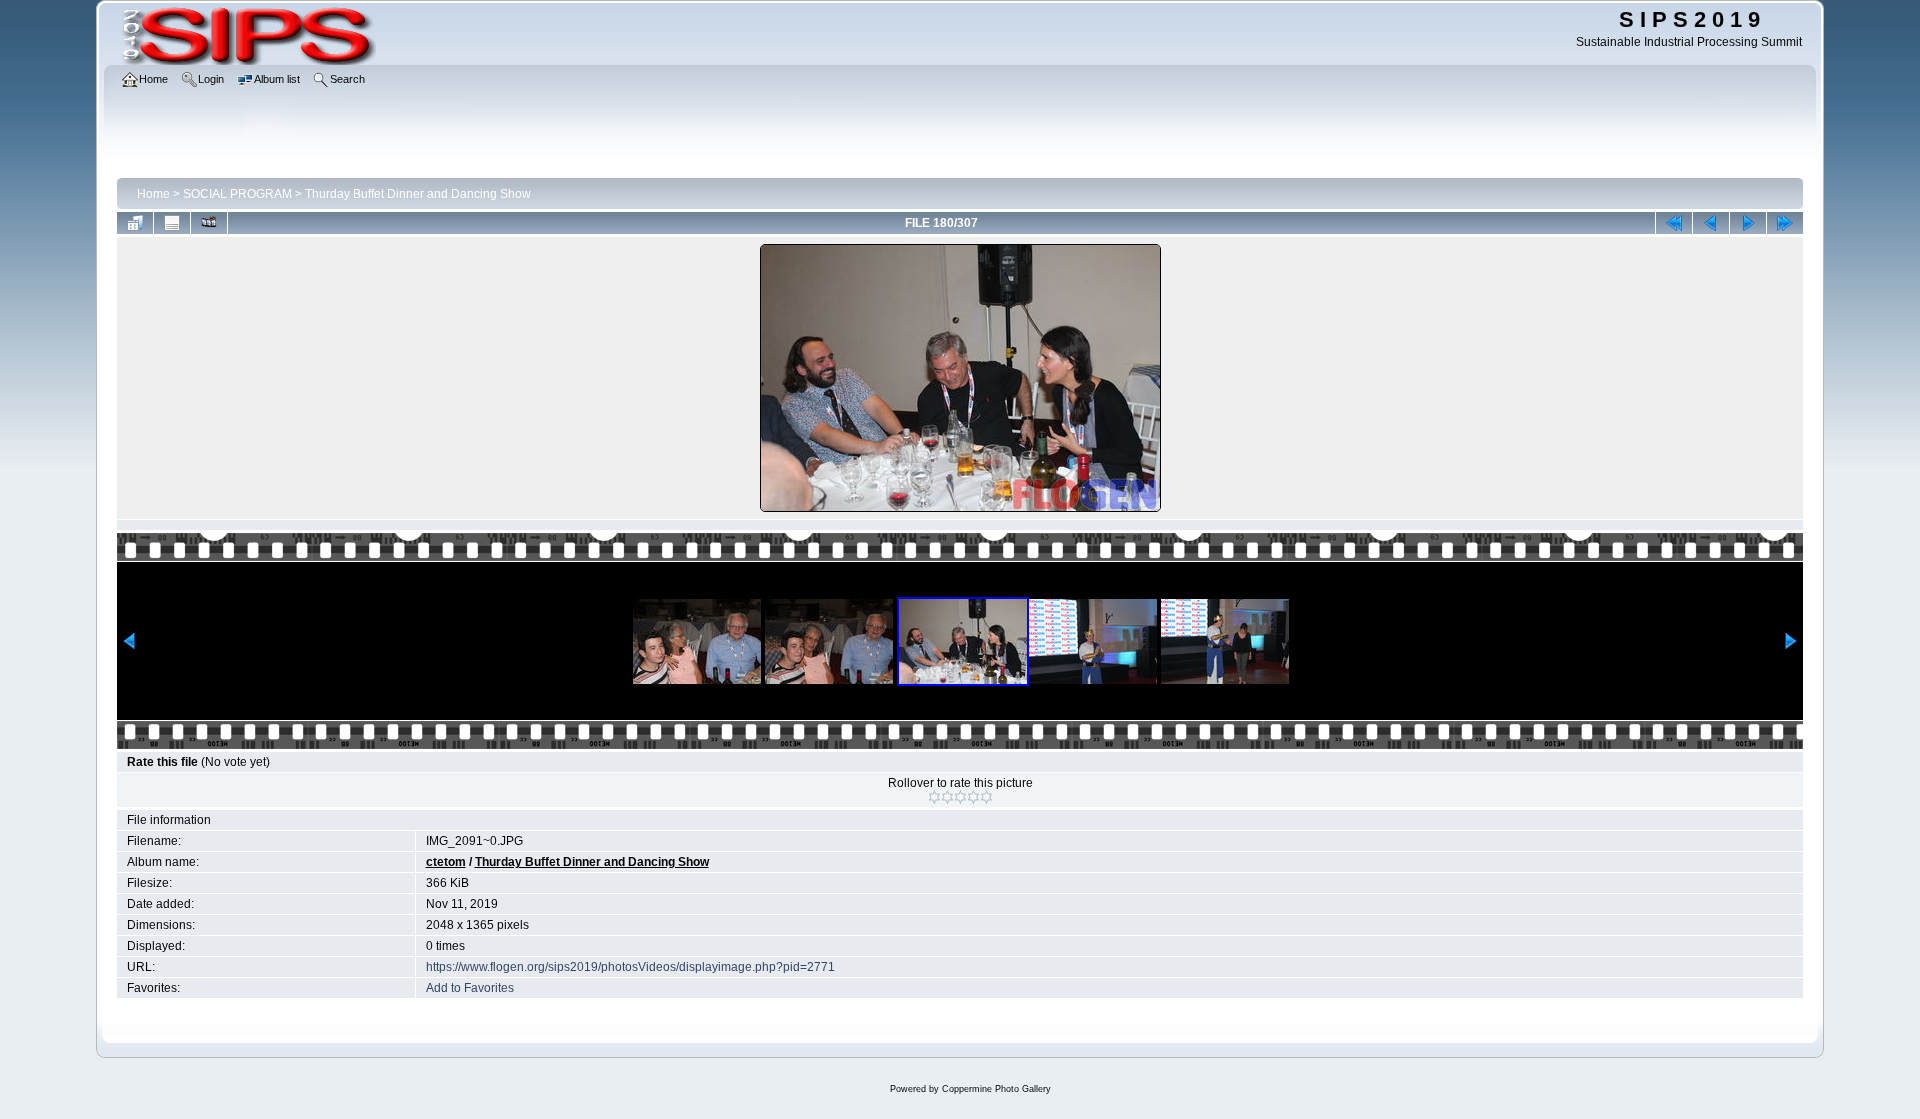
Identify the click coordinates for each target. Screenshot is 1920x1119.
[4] (973, 797)
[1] (934, 797)
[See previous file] (1711, 223)
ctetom (446, 862)
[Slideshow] (209, 223)
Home (153, 194)
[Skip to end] (1785, 223)
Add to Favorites (470, 988)
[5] (986, 797)
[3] (960, 797)
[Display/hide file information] (172, 223)
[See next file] (1748, 223)
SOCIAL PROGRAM (237, 194)
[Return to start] (1674, 223)
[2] (947, 797)
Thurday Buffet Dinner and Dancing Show (418, 194)
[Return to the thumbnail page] (135, 223)
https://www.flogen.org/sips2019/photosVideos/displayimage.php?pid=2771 (630, 967)
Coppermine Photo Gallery (996, 1089)
